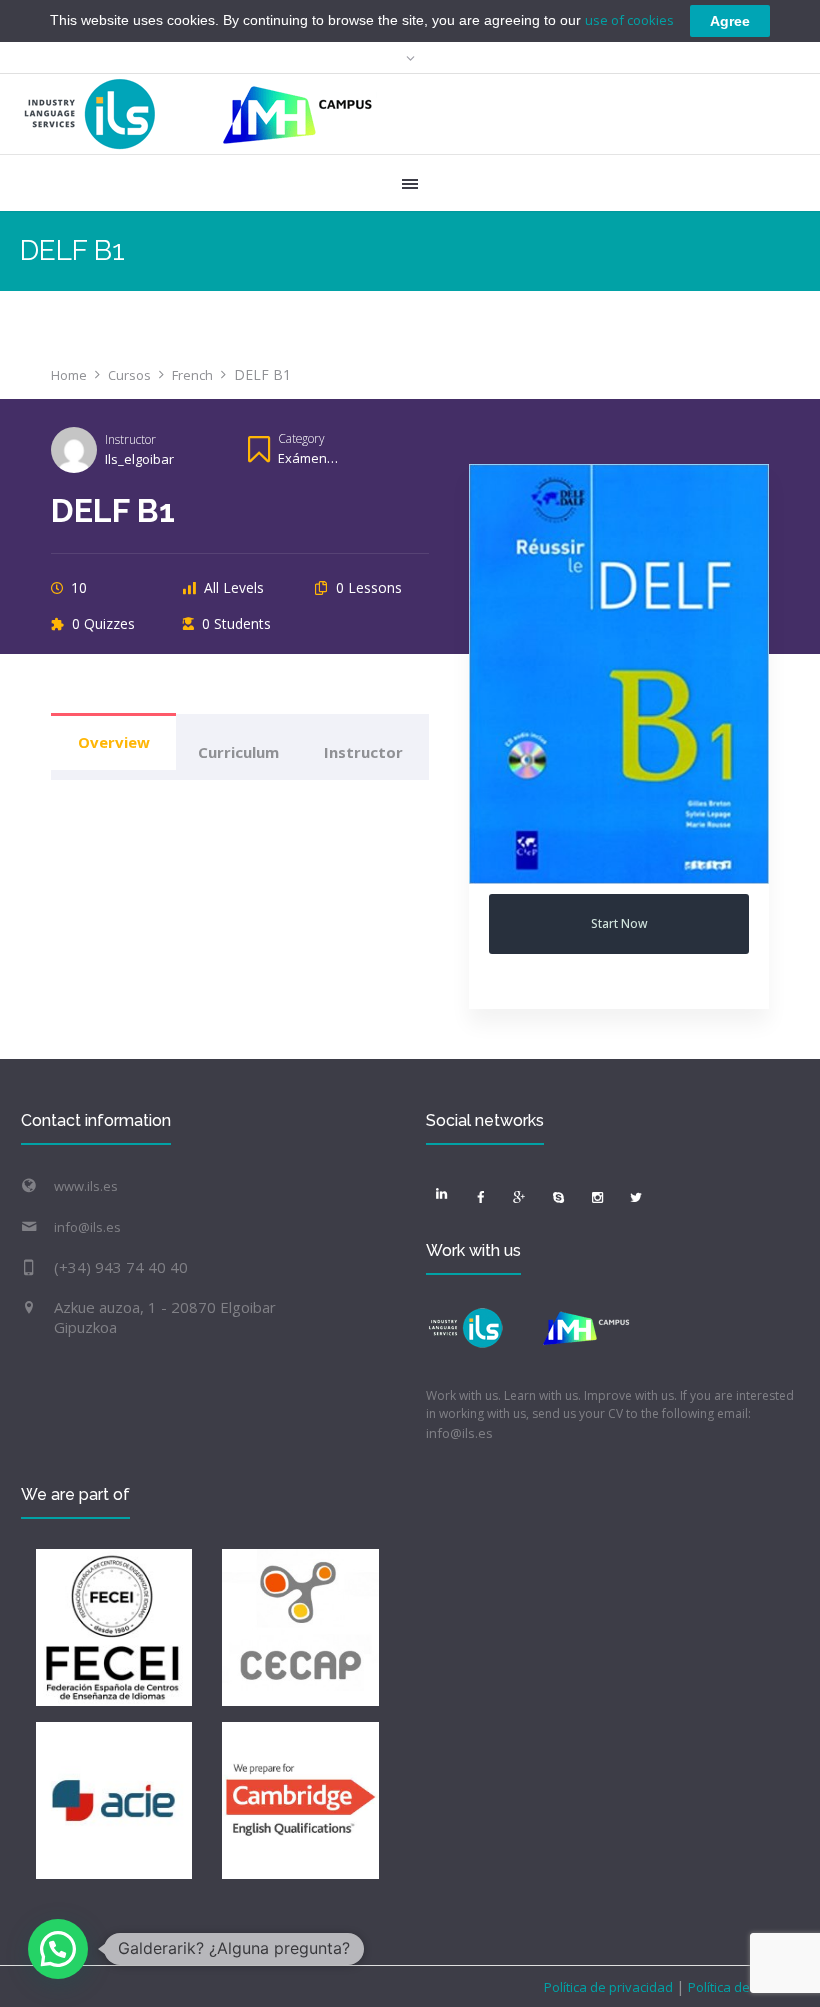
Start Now (619, 923)
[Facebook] (480, 1197)
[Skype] (558, 1197)
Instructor (130, 439)
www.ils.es (86, 1186)
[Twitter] (636, 1197)
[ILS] (198, 114)
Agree (730, 21)
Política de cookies (742, 1987)
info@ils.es (87, 1227)
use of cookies (629, 20)
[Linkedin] (441, 1194)
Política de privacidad (610, 1987)
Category (301, 438)
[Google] (519, 1197)
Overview (114, 742)
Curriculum (238, 752)
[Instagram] (597, 1197)
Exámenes (310, 458)
